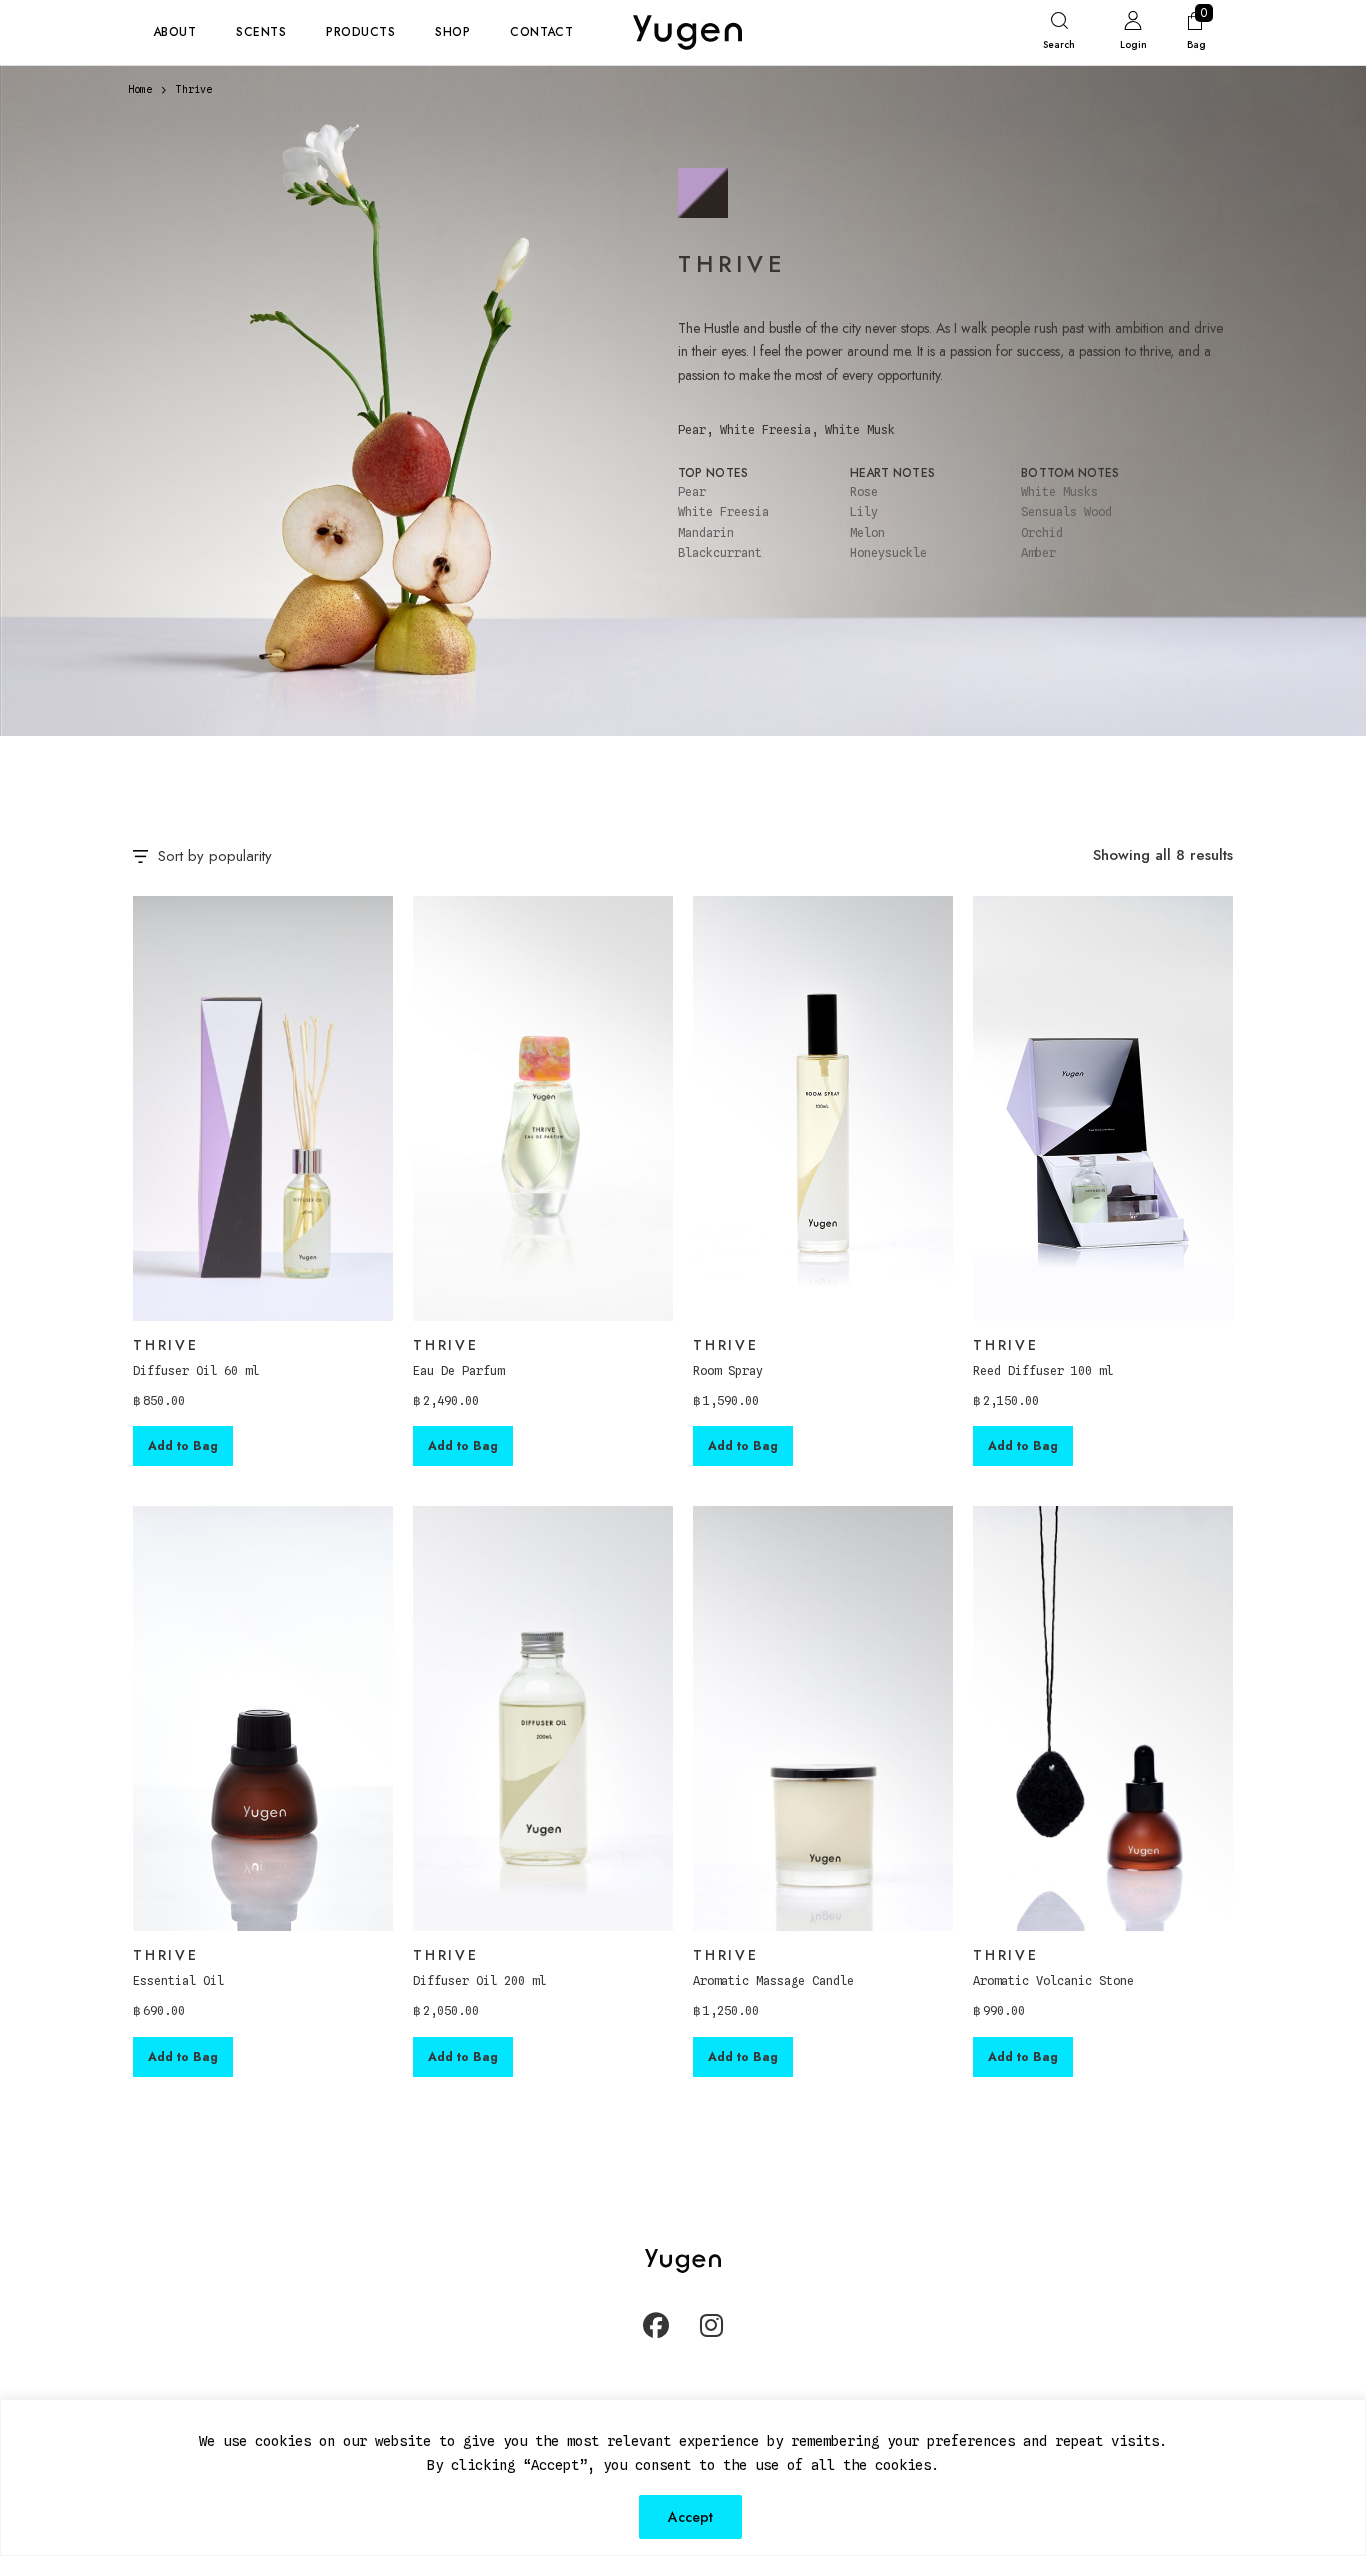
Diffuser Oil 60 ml (196, 1370)
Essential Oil (178, 1980)
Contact (541, 32)
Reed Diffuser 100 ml (1043, 1370)
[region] (683, 2477)
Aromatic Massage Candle (773, 1980)
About (174, 32)
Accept (690, 2517)
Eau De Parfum (458, 1370)
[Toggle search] (1059, 35)
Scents (261, 32)
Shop (452, 32)
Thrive (166, 1345)
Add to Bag (183, 1446)
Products (360, 32)
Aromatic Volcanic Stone (1053, 1980)
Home (140, 89)
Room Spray (728, 1370)
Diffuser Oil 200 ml (479, 1980)
